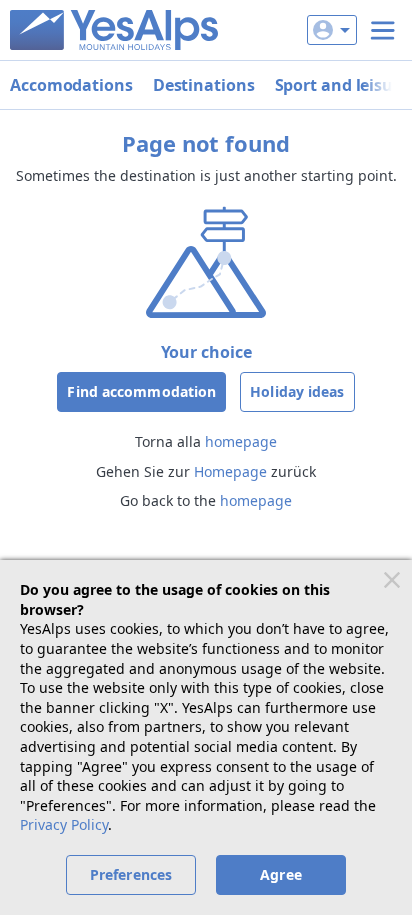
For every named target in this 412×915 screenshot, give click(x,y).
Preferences (131, 874)
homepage (241, 441)
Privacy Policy (64, 824)
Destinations (204, 85)
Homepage (230, 471)
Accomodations (71, 85)
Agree (281, 874)
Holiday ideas (297, 391)
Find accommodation (141, 391)
